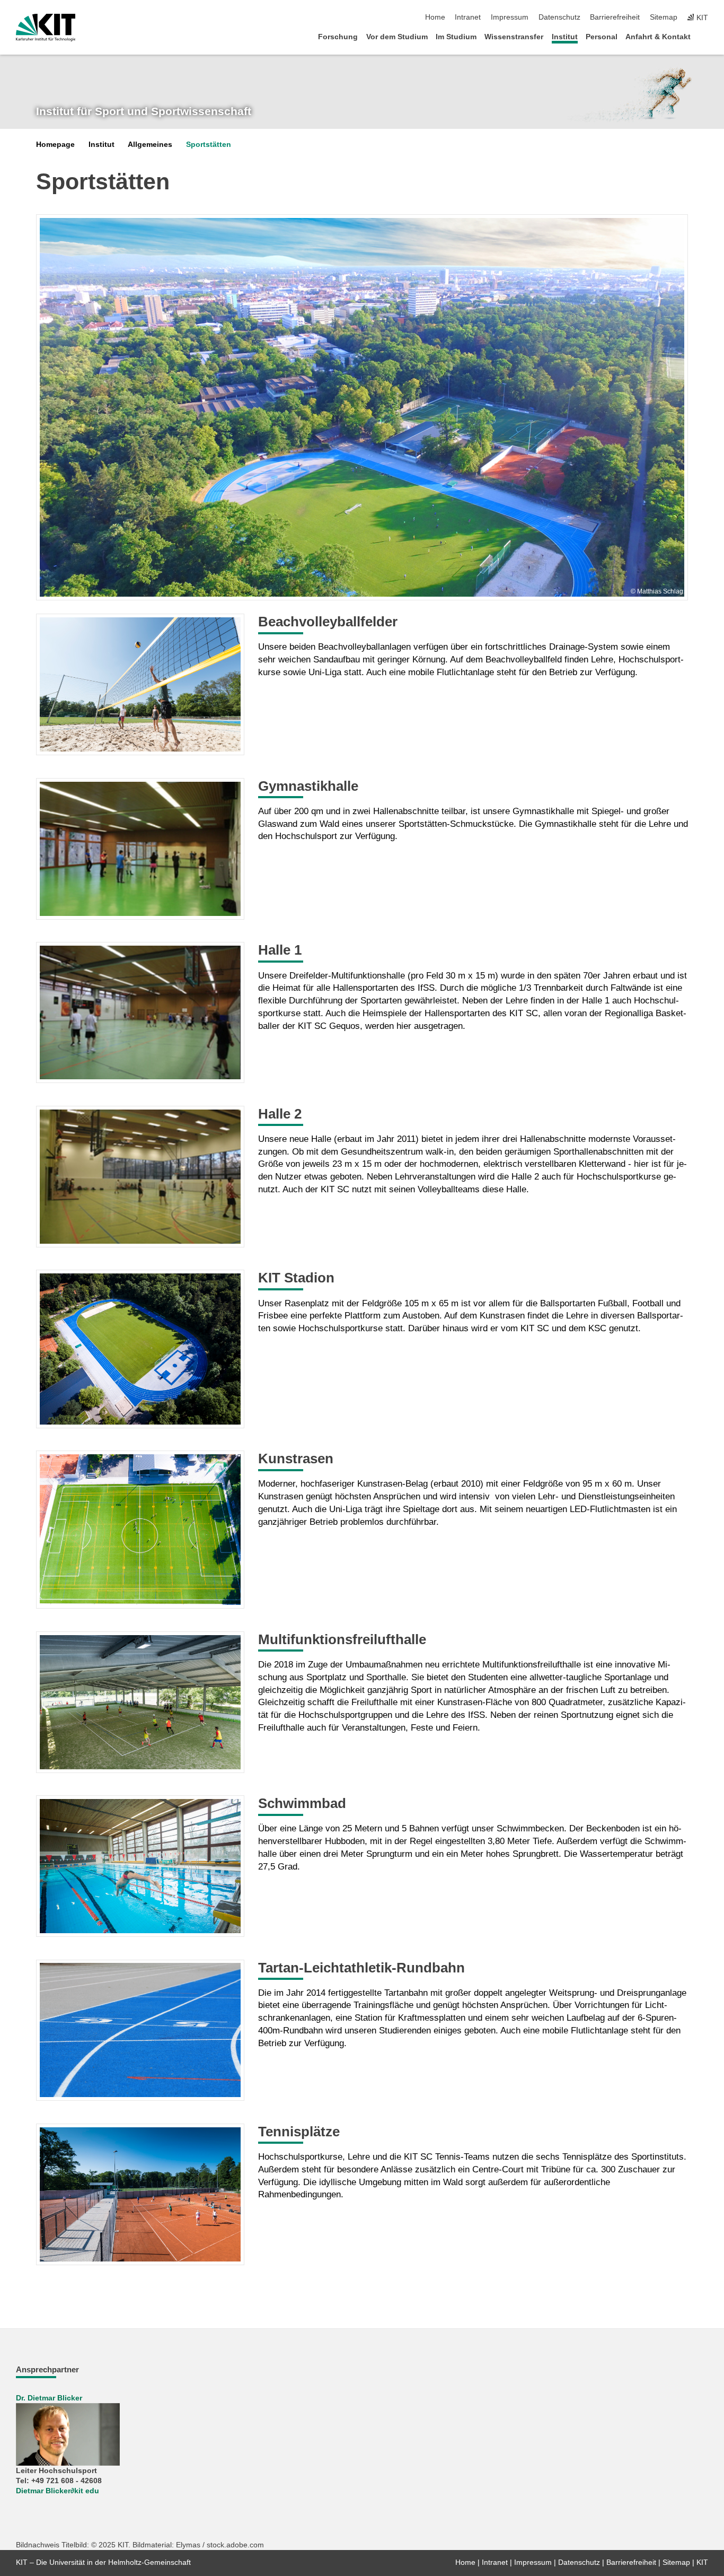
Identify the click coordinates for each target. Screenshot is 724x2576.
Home (435, 17)
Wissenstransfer (514, 37)
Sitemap (664, 17)
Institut (565, 37)
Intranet (468, 17)
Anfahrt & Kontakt (658, 37)
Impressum (510, 17)
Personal (602, 37)
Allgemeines (150, 145)
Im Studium (456, 37)
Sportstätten (209, 145)
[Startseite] (705, 36)
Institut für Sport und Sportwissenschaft (144, 111)
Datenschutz (559, 17)
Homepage (55, 145)
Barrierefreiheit (615, 17)
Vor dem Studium (397, 37)
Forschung (338, 37)
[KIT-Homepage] (46, 28)
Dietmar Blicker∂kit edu (58, 2491)
